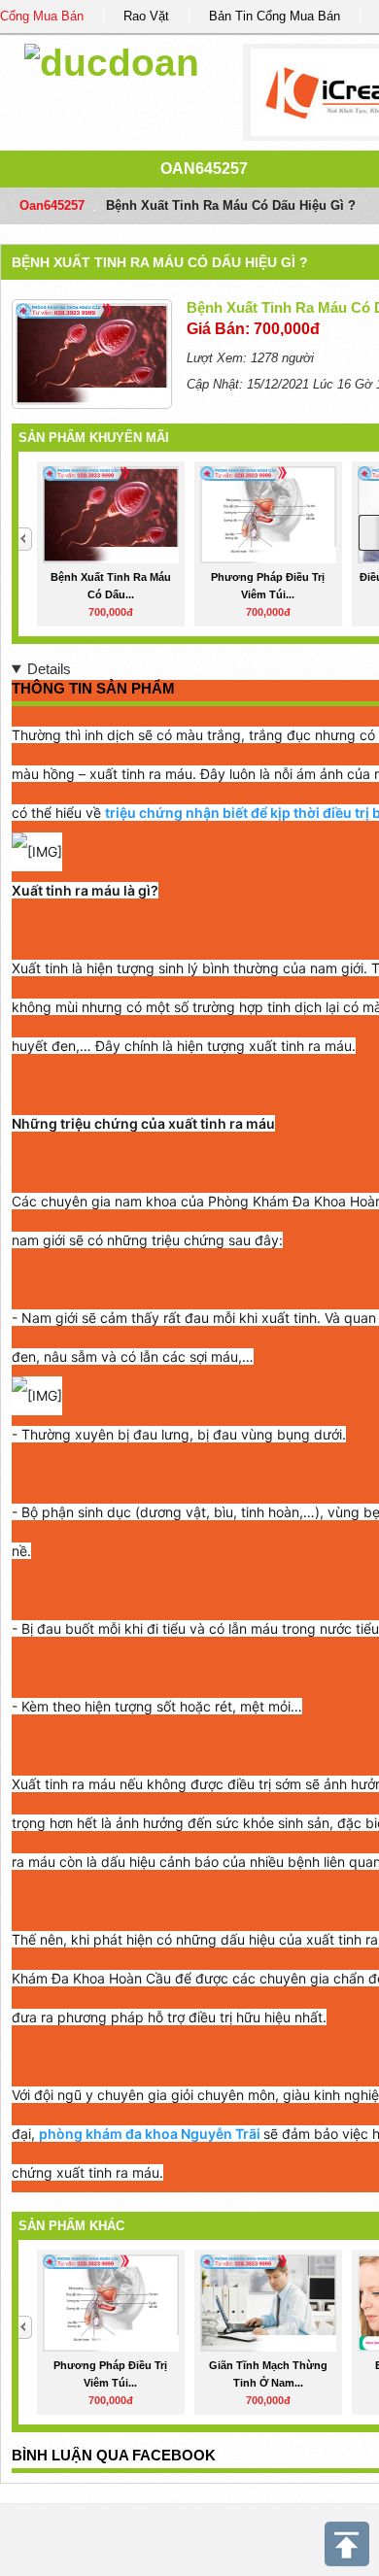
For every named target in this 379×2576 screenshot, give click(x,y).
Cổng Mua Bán (42, 16)
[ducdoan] (112, 60)
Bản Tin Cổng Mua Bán (275, 16)
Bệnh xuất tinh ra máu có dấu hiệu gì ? (160, 262)
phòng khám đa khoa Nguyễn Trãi (150, 2134)
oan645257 (204, 169)
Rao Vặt (146, 16)
